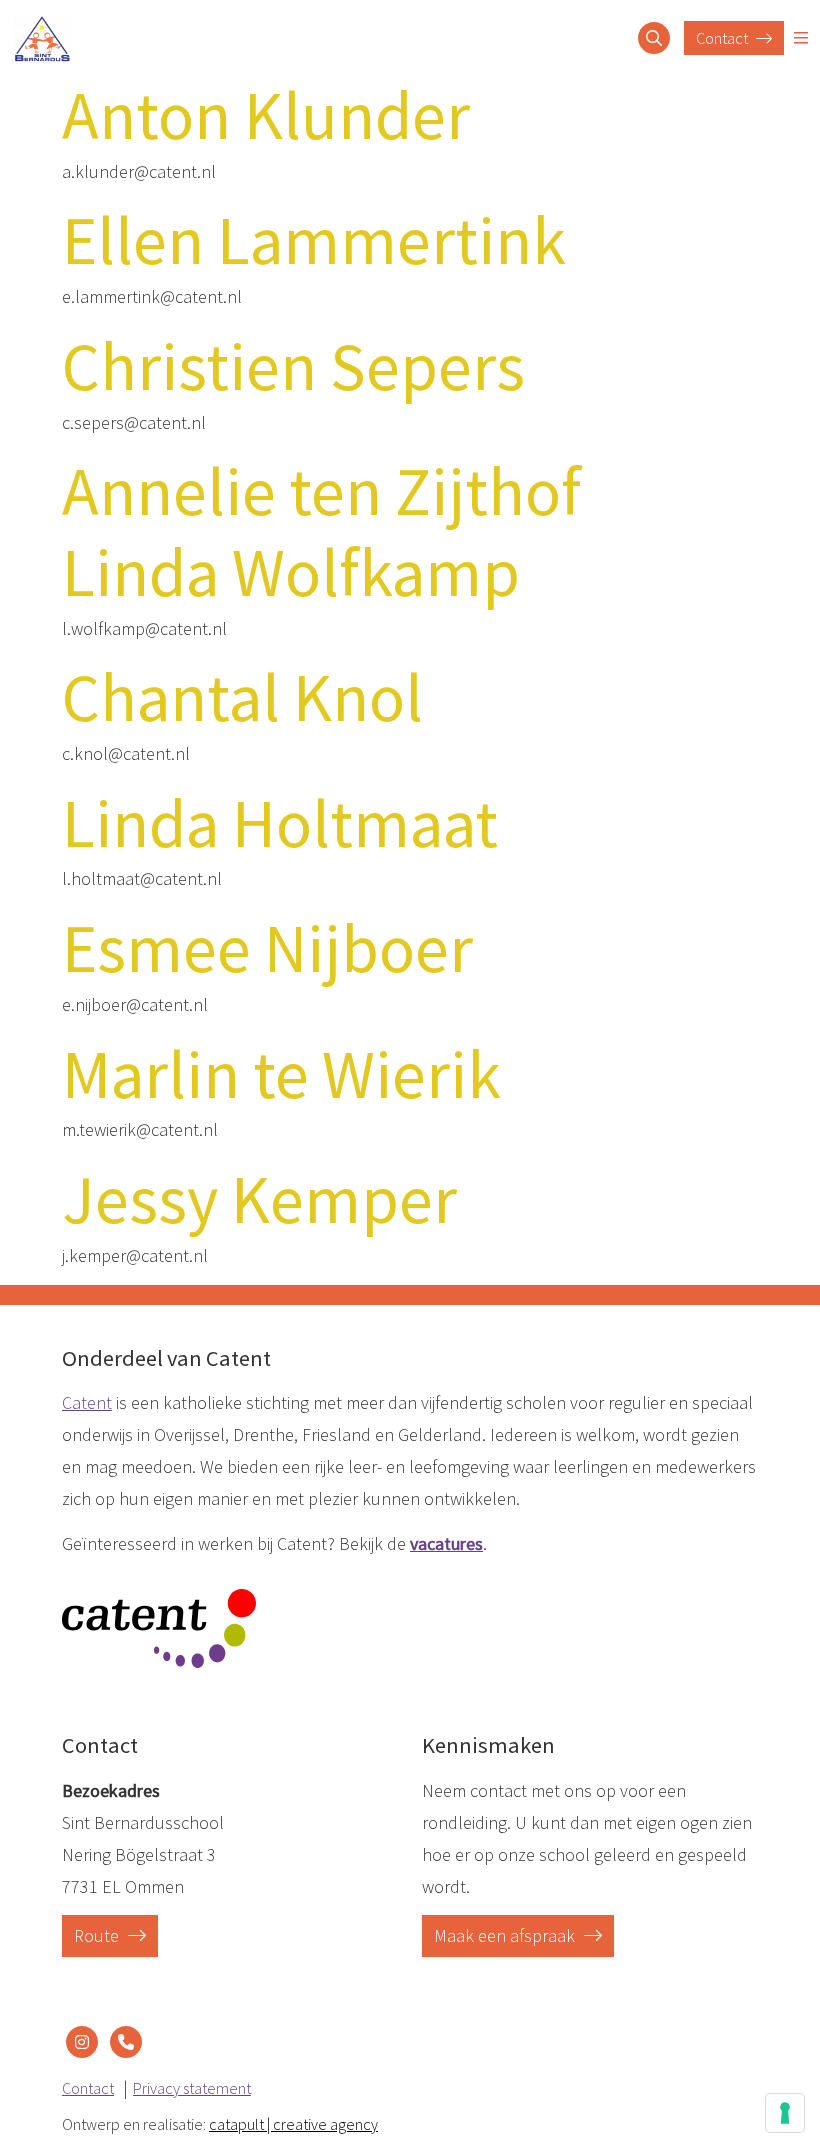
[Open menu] (801, 38)
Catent (87, 1402)
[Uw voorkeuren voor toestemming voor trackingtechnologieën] (785, 2113)
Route (98, 1935)
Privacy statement (192, 2088)
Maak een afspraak (506, 1935)
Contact (723, 38)
